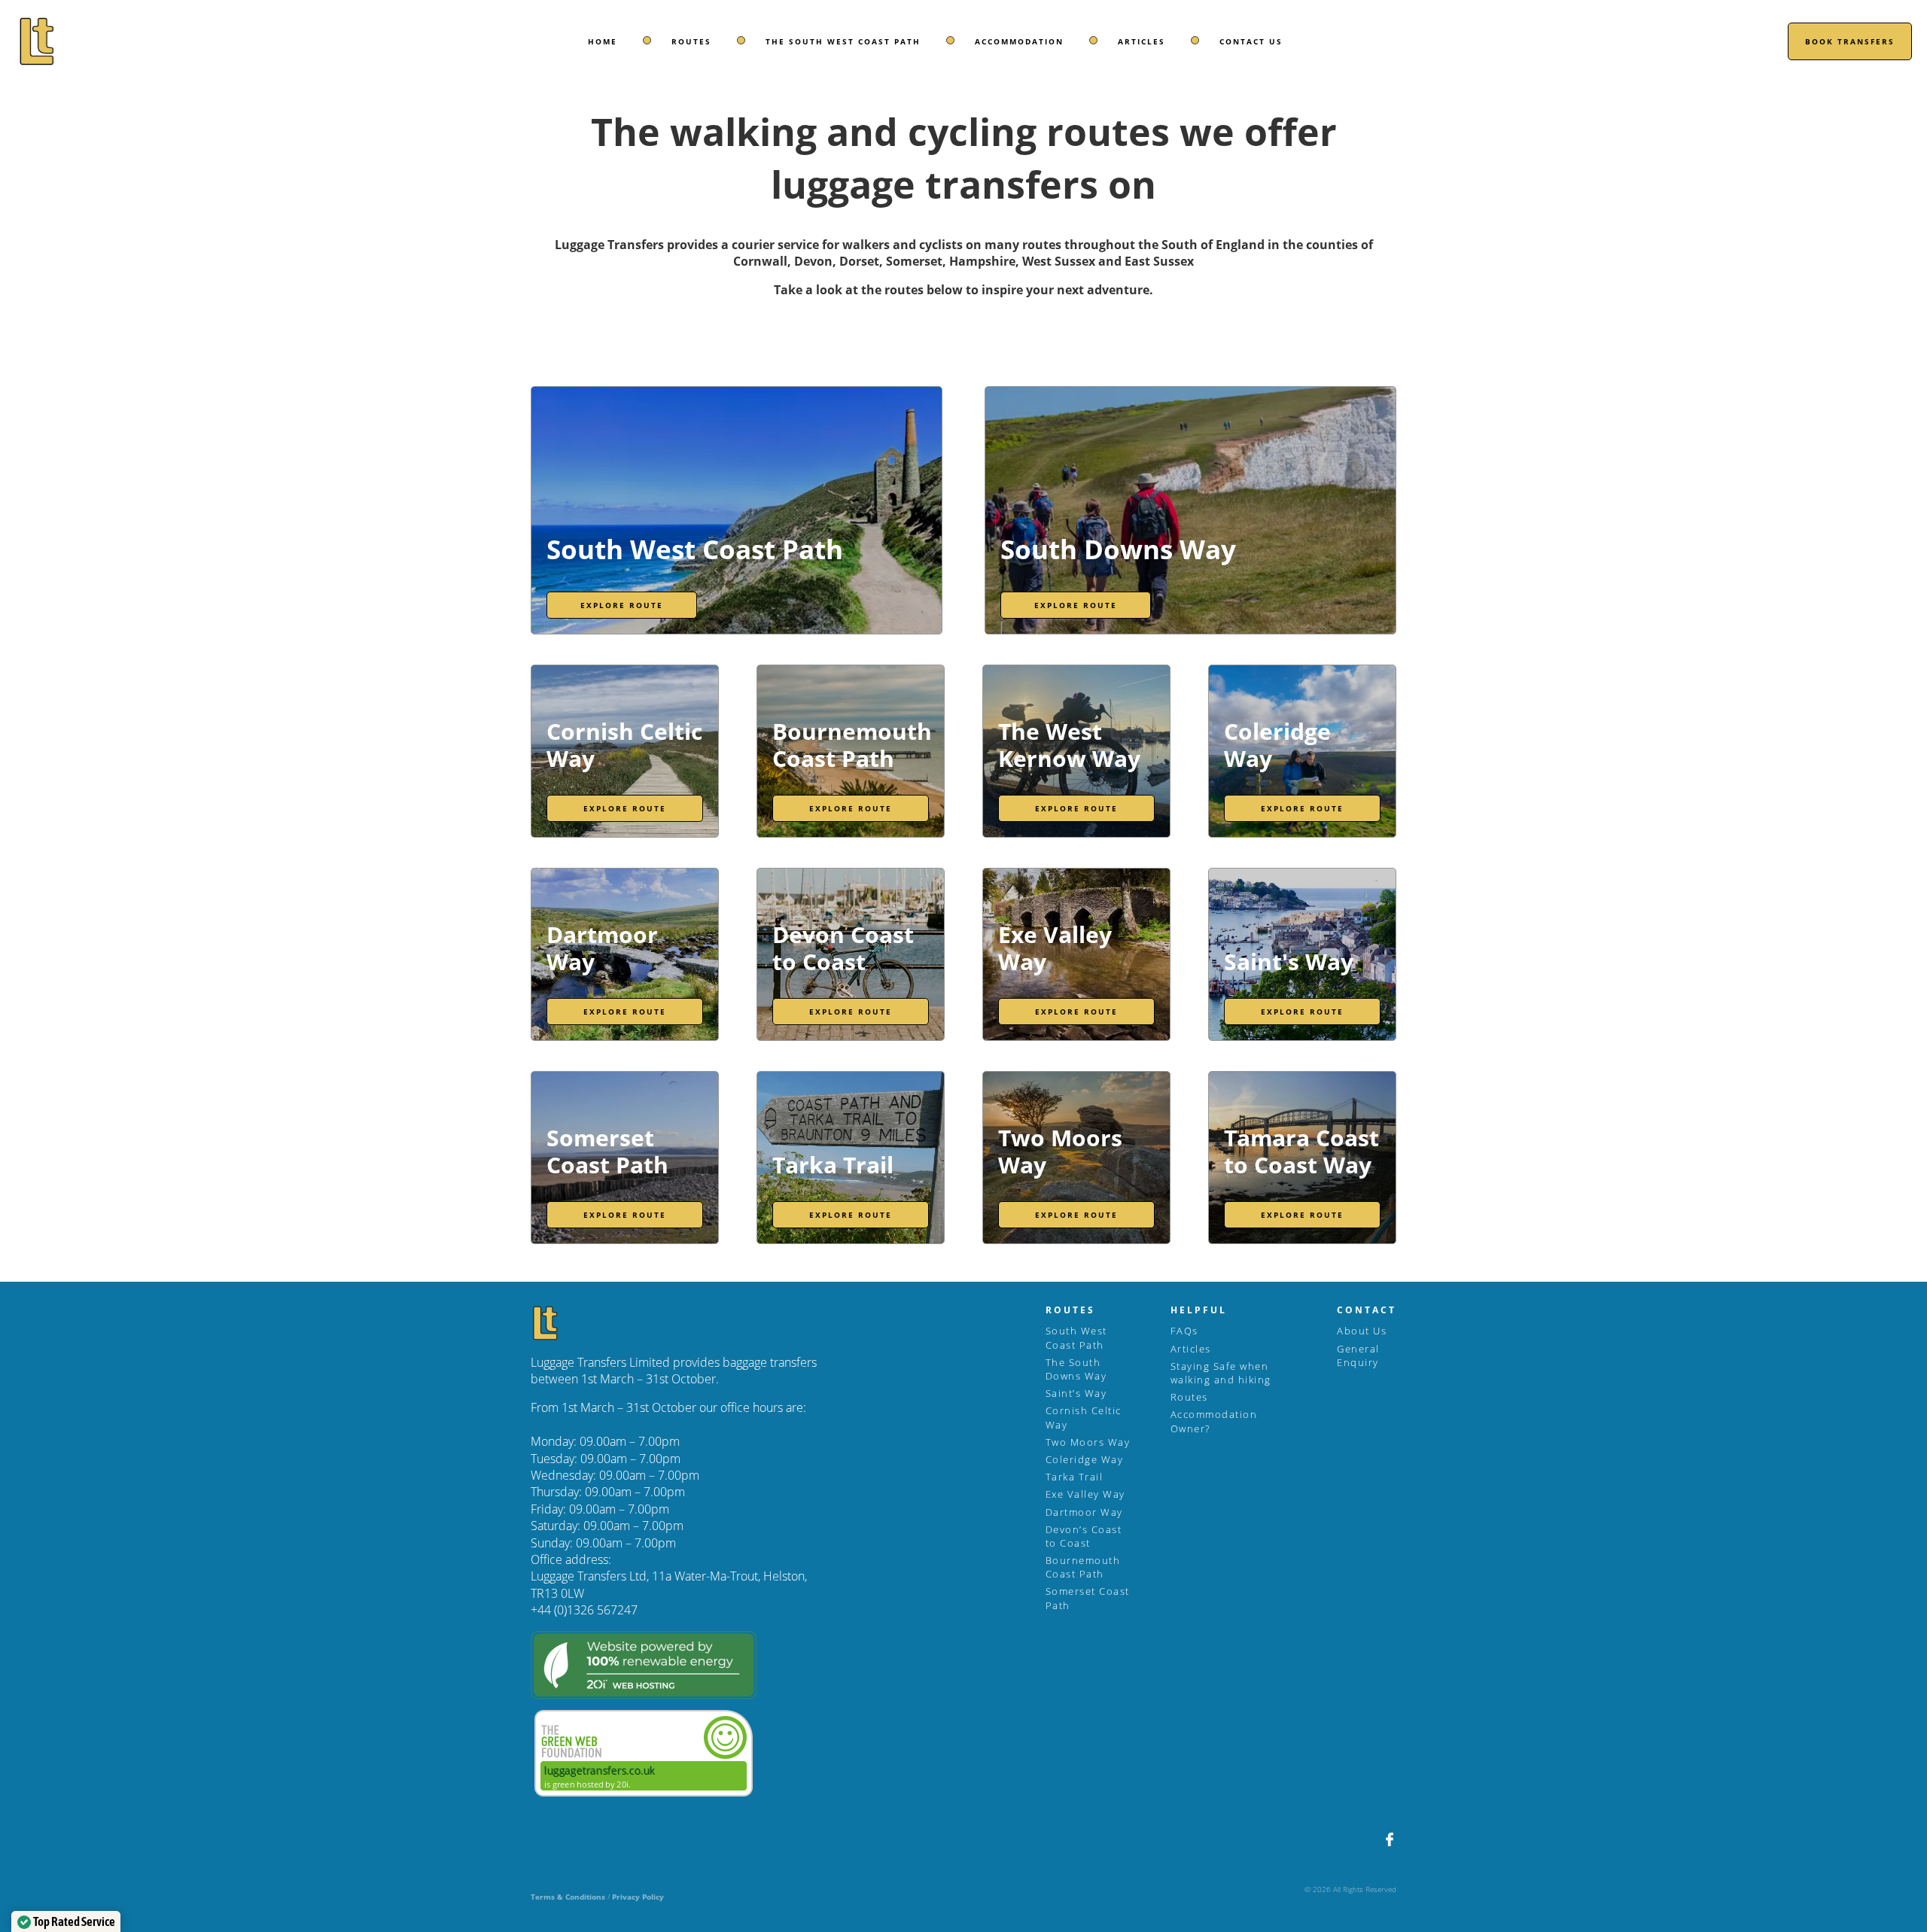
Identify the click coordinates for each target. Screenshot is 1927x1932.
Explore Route (622, 605)
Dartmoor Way (1084, 1512)
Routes (691, 41)
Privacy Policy (638, 1897)
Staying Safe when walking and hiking (1221, 1373)
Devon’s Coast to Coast (1084, 1536)
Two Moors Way (1088, 1442)
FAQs (1184, 1331)
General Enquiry (1358, 1355)
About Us (1362, 1331)
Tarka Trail (1075, 1477)
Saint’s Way (1076, 1393)
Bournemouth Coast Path (1083, 1567)
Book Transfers (1850, 41)
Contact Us (1251, 41)
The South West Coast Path (843, 41)
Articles (1142, 41)
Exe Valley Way (1085, 1494)
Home (603, 41)
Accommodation (1019, 41)
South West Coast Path (1076, 1337)
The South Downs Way (1076, 1369)
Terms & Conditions (568, 1897)
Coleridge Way (1085, 1459)
